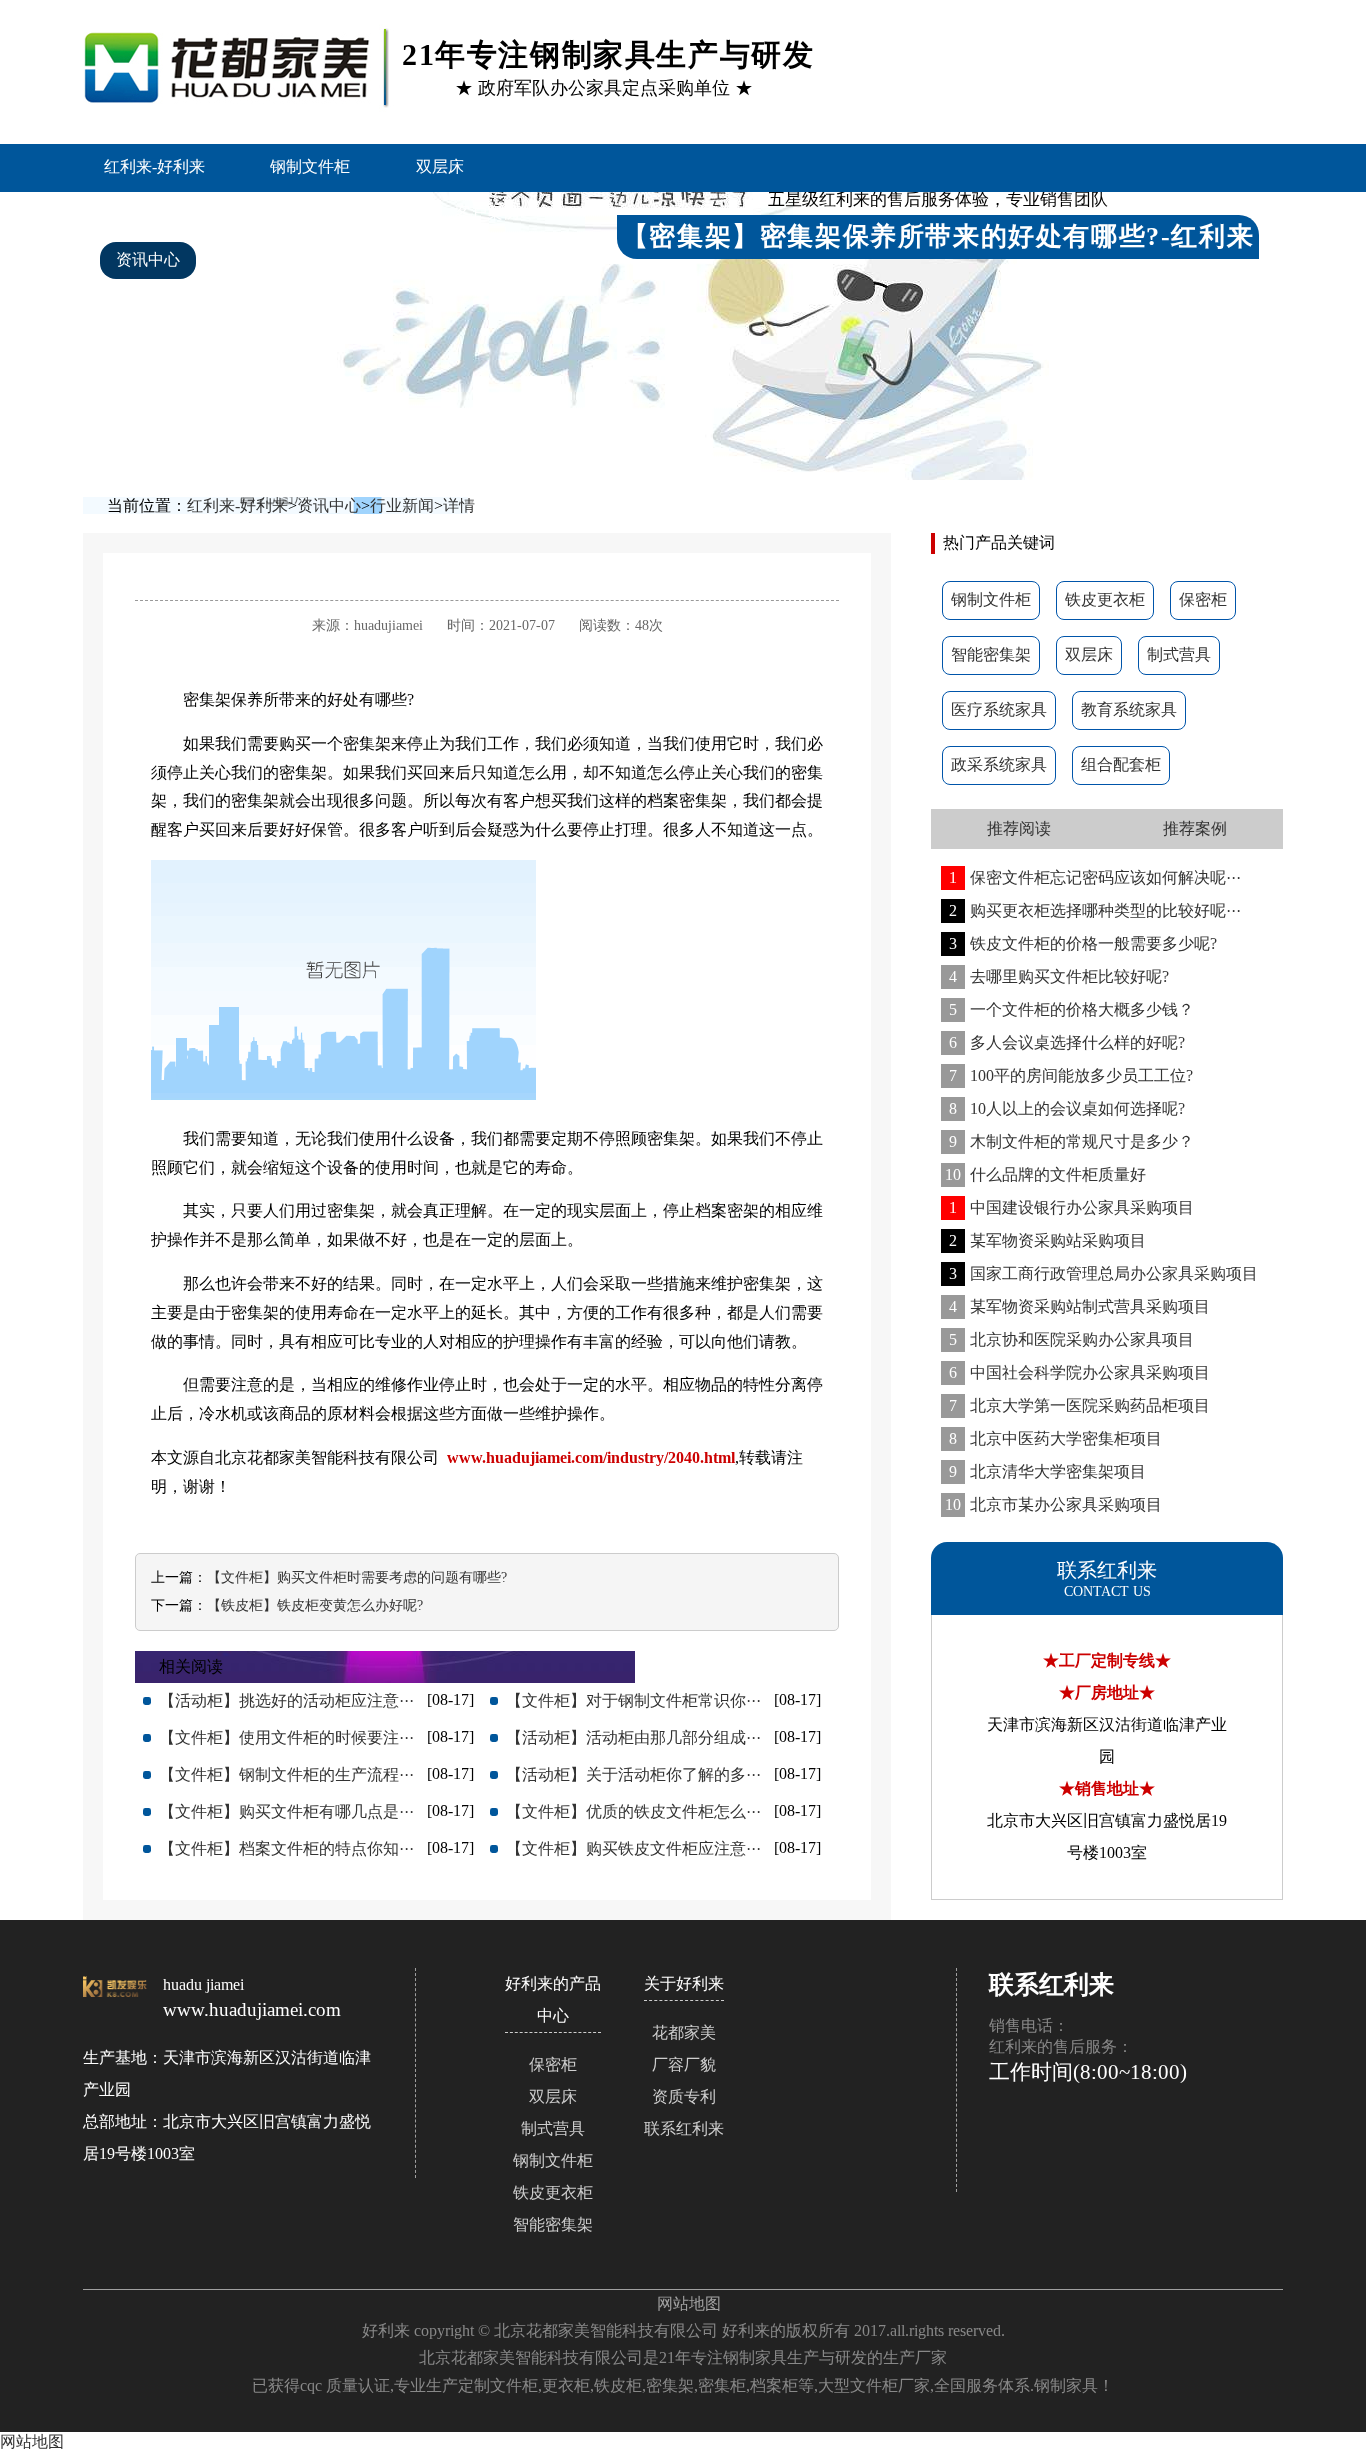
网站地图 (689, 2303)
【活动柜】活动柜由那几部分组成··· (633, 1737)
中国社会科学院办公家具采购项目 (1079, 1372)
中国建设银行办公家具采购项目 (1071, 1207)
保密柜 (1203, 599)
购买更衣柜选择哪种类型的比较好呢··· (1095, 910)
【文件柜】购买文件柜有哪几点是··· (286, 1811)
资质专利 (684, 2096)
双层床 (440, 166)
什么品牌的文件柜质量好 (1045, 1174)
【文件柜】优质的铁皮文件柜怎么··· (633, 1811)
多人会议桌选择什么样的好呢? (1067, 1042)
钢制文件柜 (310, 166)
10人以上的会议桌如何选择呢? (1067, 1108)
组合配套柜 (1121, 764)
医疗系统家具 (999, 709)
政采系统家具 (999, 764)
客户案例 (487, 212)
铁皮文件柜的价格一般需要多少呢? (1083, 943)
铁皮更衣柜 (1105, 599)
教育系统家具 (1129, 709)
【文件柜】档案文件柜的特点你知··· (286, 1848)
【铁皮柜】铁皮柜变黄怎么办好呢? (315, 1605)
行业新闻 (402, 505)
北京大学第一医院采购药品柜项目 (1079, 1405)
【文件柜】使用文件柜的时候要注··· (286, 1737)
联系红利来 (431, 259)
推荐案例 (1195, 828)
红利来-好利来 (154, 166)
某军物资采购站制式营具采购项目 (1079, 1306)
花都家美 (684, 2032)
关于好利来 (285, 259)
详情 (459, 505)
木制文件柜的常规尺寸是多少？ (1071, 1141)
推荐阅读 (1019, 828)
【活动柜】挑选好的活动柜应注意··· (286, 1700)
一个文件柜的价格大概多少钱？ (1071, 1009)
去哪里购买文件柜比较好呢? (1059, 976)
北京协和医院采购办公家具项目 (1071, 1339)
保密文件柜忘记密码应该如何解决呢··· (1095, 877)
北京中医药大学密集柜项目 (1055, 1438)
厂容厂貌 (684, 2064)
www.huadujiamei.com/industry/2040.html (591, 1457)
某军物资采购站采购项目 (1047, 1240)
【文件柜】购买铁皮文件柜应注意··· (633, 1848)
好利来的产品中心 (325, 212)
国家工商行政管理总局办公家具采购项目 (1103, 1273)
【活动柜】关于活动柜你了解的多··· (633, 1774)
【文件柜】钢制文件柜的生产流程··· (286, 1774)
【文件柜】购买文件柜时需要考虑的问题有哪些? (357, 1577)
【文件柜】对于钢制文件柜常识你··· (633, 1700)
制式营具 (1179, 654)
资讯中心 (148, 259)
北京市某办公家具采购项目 (1053, 1504)
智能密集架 (156, 212)
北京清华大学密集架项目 (1047, 1471)
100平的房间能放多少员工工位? (1071, 1075)
